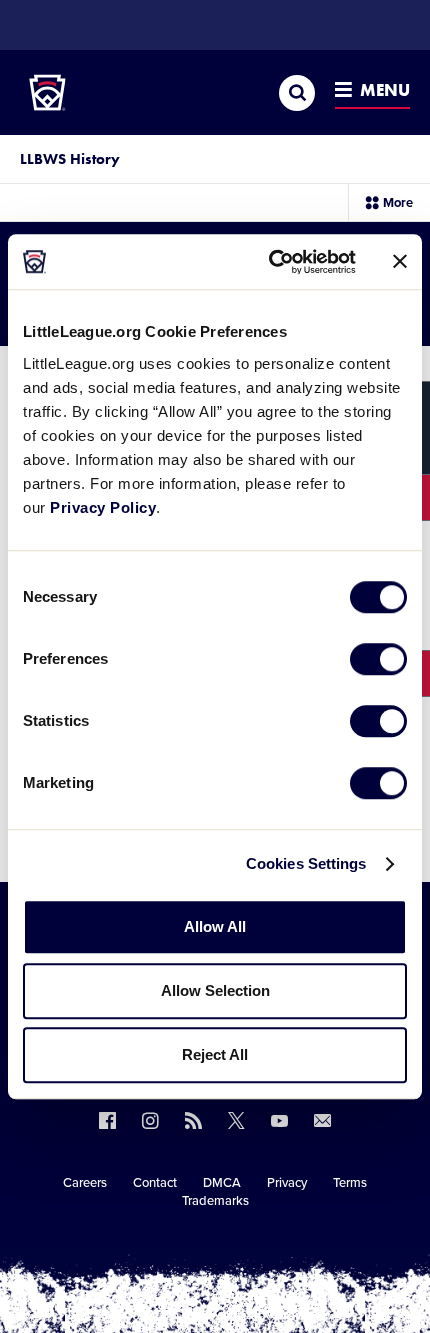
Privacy (287, 1183)
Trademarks (215, 1201)
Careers (85, 1183)
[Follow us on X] (236, 1120)
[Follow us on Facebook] (107, 1120)
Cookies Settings (306, 863)
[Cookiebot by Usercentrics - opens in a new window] (270, 262)
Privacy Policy (103, 507)
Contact (155, 1183)
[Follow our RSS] (193, 1120)
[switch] (378, 659)
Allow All (215, 926)
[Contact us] (322, 1120)
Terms (350, 1183)
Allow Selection (215, 990)
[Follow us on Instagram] (150, 1120)
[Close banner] (400, 262)
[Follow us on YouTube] (279, 1120)
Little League (285, 1251)
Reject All (215, 1054)
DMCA (222, 1183)
